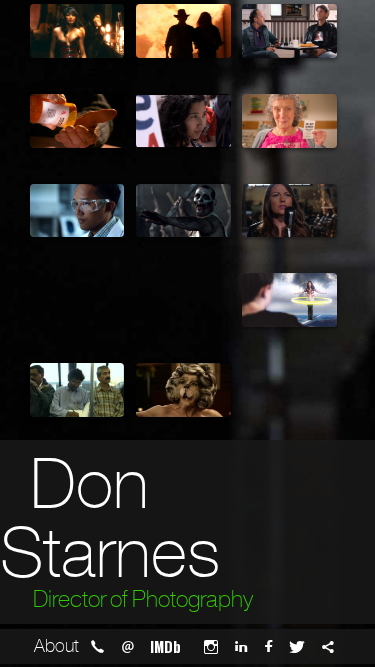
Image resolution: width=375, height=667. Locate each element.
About (56, 645)
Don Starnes (110, 518)
